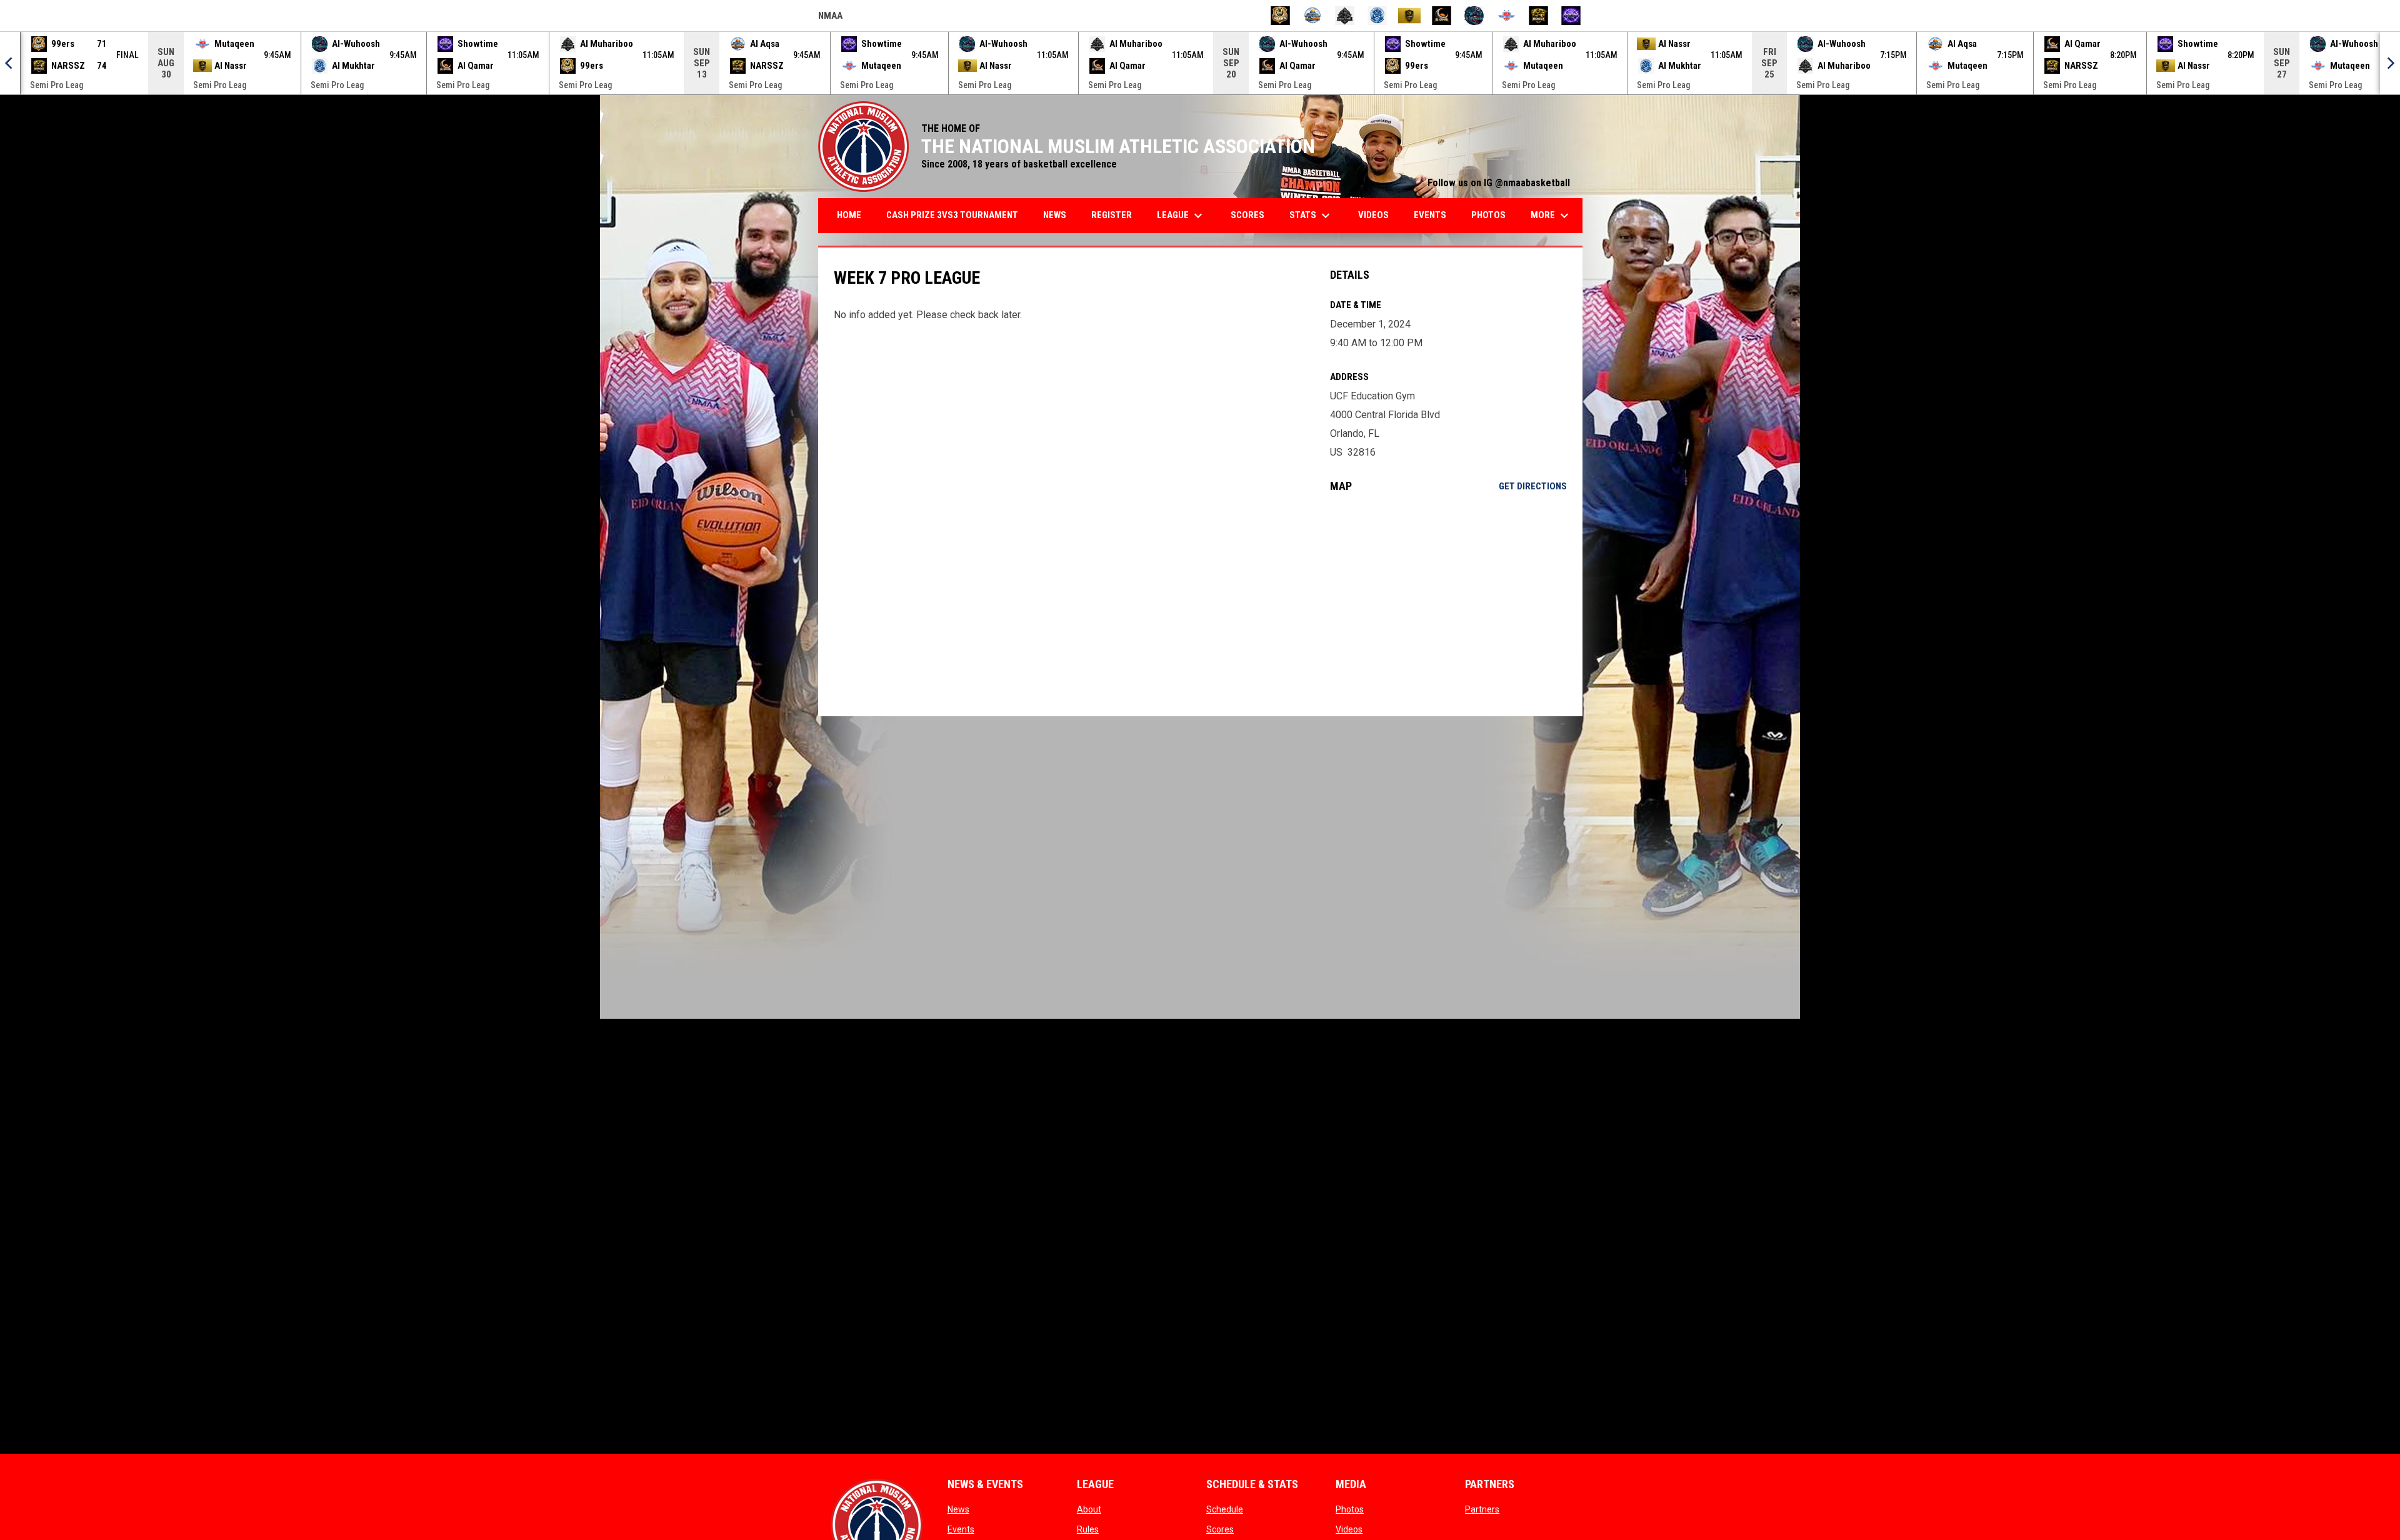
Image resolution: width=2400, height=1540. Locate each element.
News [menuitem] (1055, 215)
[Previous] (10, 63)
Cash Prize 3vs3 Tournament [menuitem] (952, 215)
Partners (1482, 1509)
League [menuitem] (1181, 216)
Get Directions (1533, 486)
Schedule (1225, 1509)
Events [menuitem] (1430, 215)
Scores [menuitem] (1247, 215)
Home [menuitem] (849, 215)
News (958, 1509)
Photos (1350, 1509)
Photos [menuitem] (1488, 215)
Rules (1088, 1529)
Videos (1349, 1529)
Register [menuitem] (1112, 215)
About (1089, 1509)
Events (961, 1529)
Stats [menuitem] (1311, 216)
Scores (1220, 1529)
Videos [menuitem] (1373, 215)
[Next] (2390, 63)
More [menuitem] (1551, 216)
